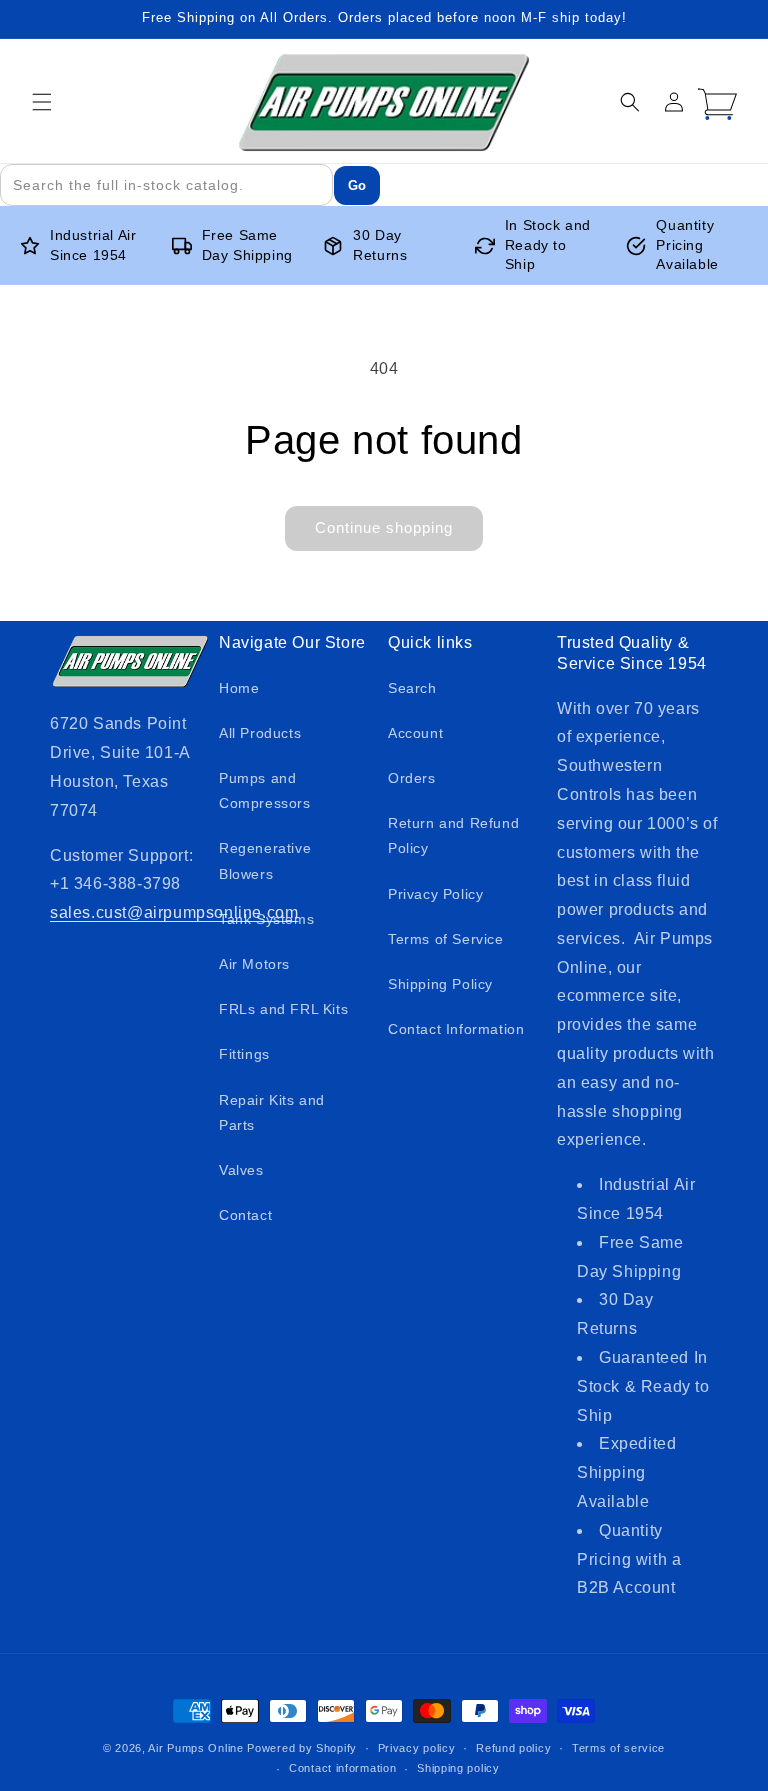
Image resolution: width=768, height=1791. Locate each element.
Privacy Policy (435, 894)
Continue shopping (384, 527)
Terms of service (618, 1748)
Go (357, 185)
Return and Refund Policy (453, 835)
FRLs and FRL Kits (283, 1009)
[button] (42, 102)
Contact (245, 1215)
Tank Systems (266, 919)
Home (239, 688)
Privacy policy (417, 1748)
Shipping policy (458, 1768)
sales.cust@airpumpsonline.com (174, 912)
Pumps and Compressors (265, 790)
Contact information (342, 1768)
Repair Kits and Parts (272, 1112)
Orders (412, 778)
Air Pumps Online (195, 1748)
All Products (260, 733)
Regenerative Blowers (265, 860)
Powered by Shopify (302, 1748)
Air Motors (254, 964)
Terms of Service (446, 939)
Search (412, 688)
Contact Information (456, 1029)
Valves (241, 1170)
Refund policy (513, 1748)
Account (415, 733)
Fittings (244, 1054)
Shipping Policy (440, 984)
